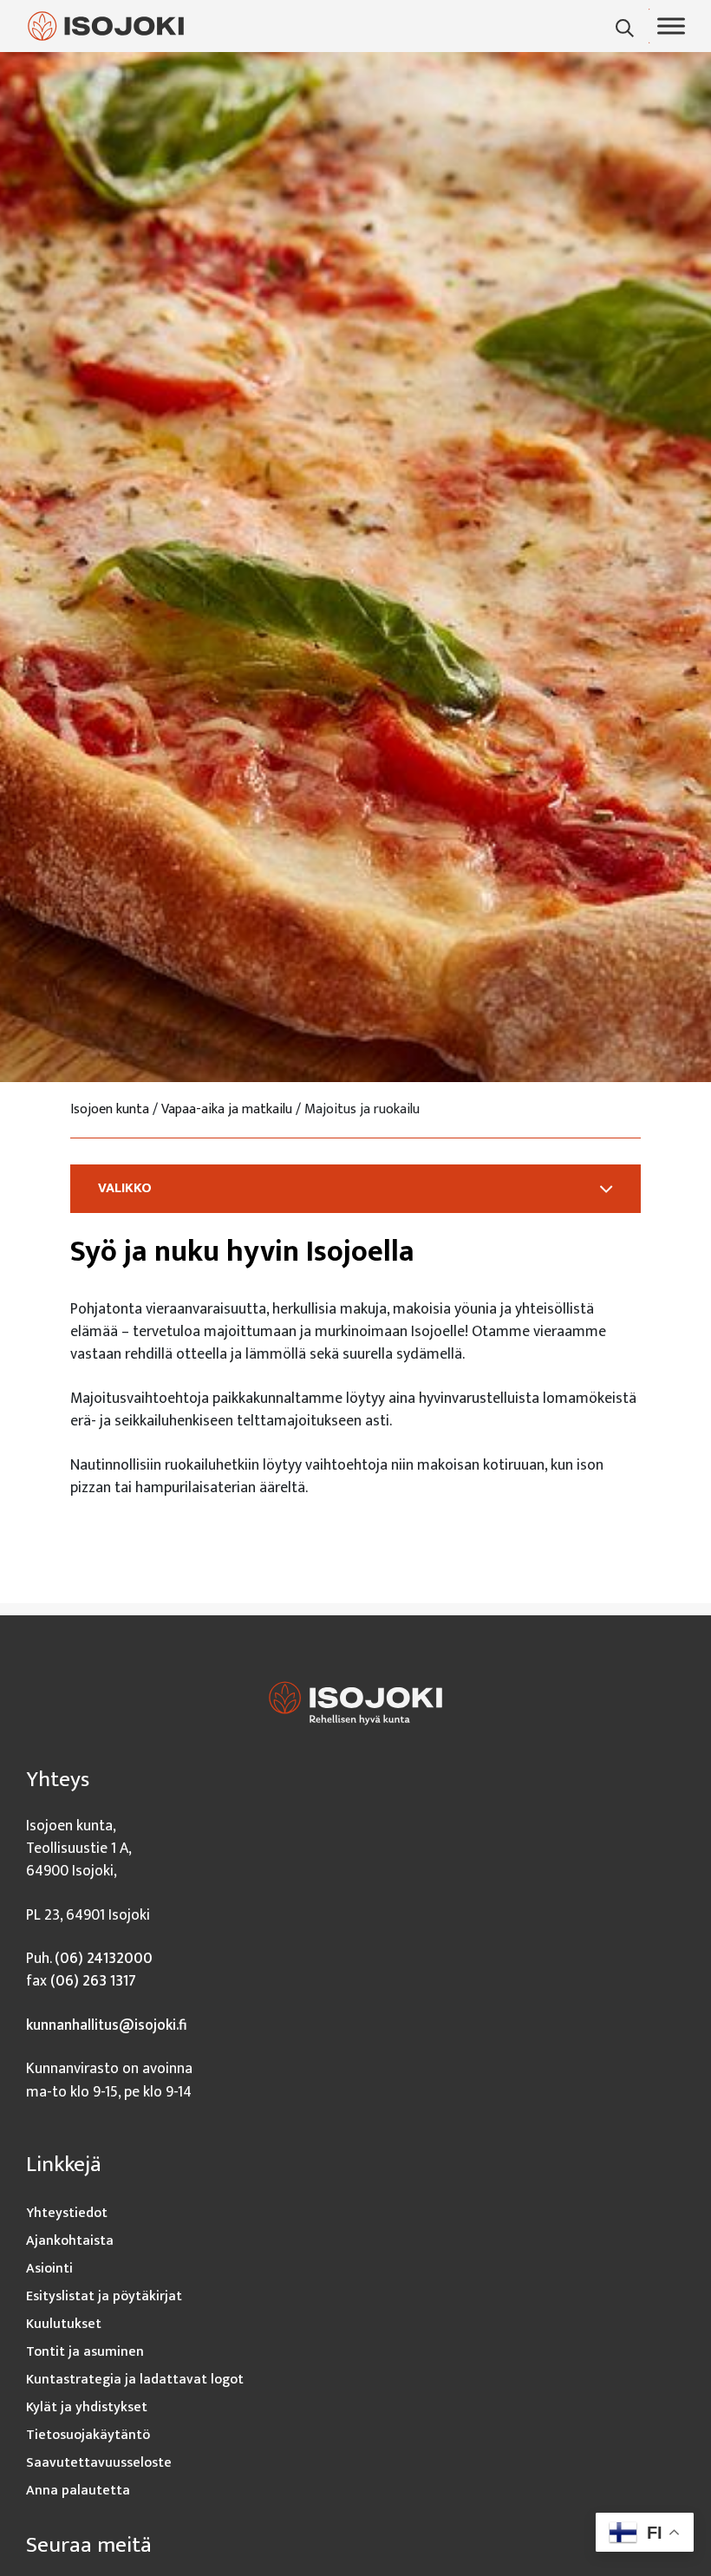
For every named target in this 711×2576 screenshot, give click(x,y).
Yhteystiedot (67, 2213)
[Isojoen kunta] (106, 26)
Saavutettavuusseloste (99, 2463)
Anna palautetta (78, 2491)
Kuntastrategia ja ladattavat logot (135, 2380)
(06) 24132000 (104, 1958)
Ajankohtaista (70, 2241)
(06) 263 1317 (93, 1981)
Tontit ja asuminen (85, 2352)
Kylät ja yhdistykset (87, 2407)
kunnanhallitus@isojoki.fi (107, 2025)
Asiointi (49, 2269)
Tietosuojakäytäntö (88, 2435)
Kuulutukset (64, 2324)
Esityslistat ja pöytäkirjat (104, 2296)
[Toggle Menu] (671, 26)
